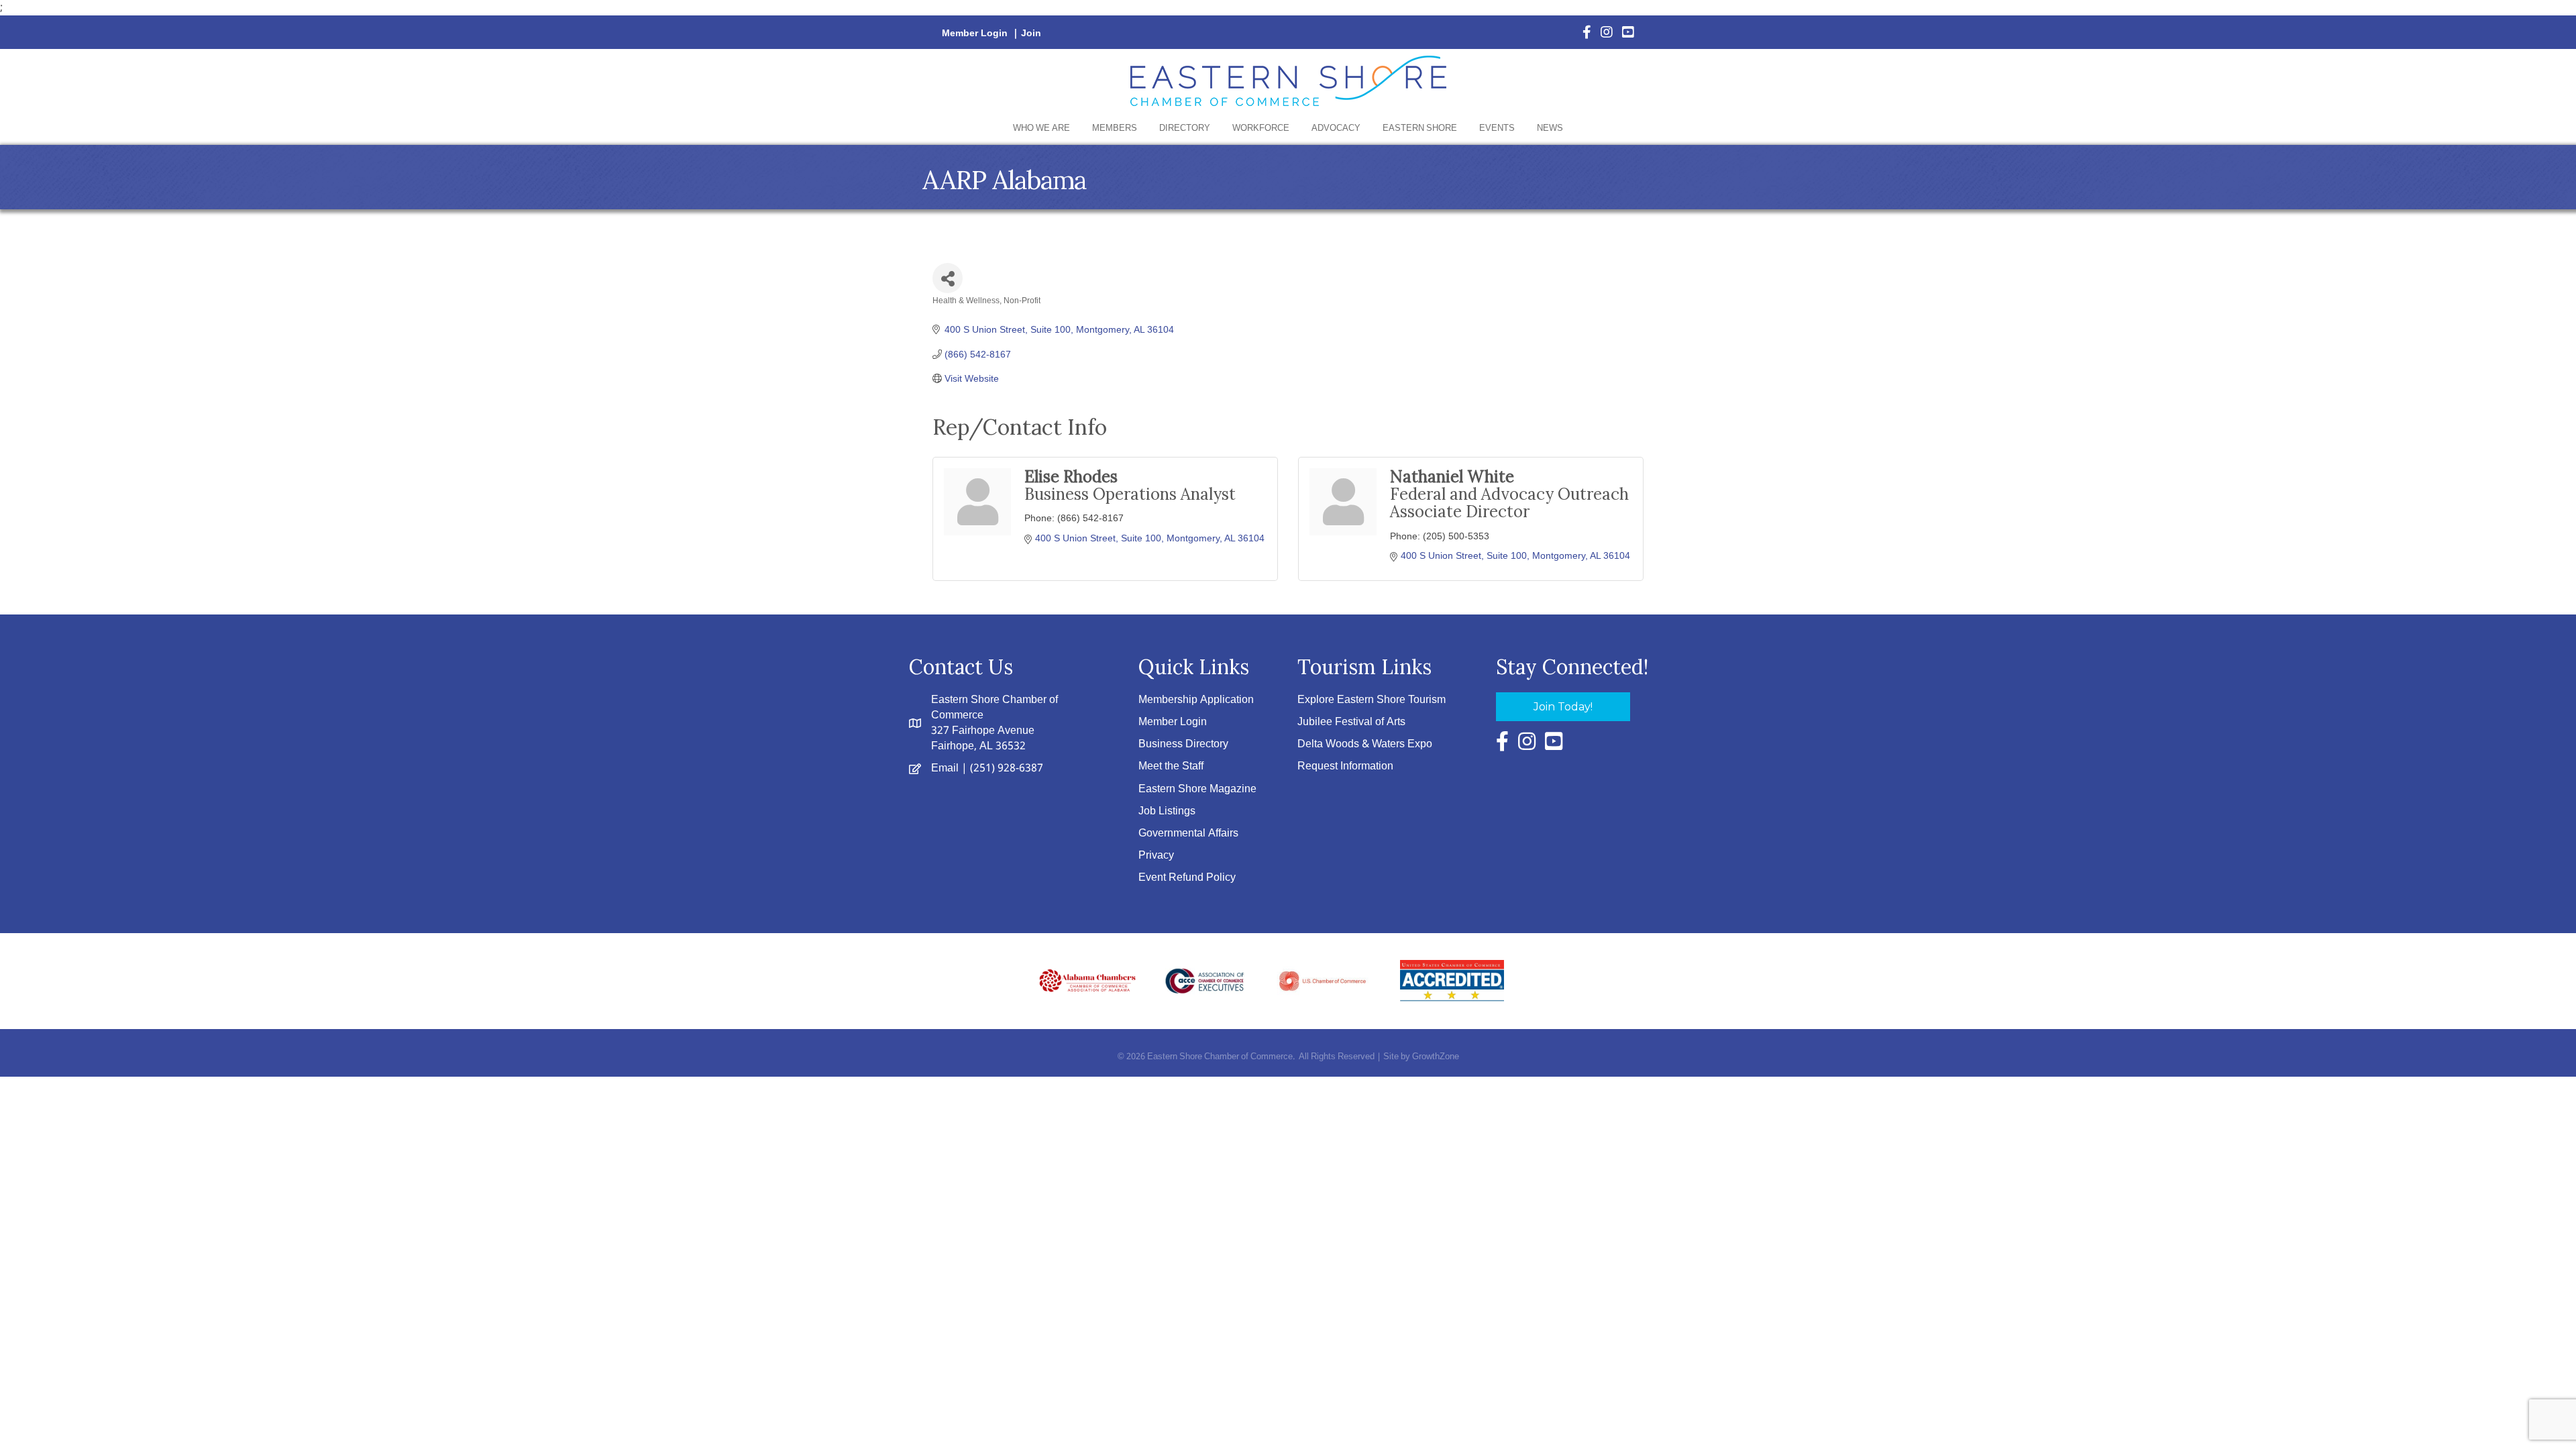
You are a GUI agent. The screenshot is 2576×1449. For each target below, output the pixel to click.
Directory (1185, 128)
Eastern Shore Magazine (1197, 789)
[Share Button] (948, 278)
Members (1115, 128)
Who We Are (1041, 128)
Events (1497, 128)
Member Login (975, 34)
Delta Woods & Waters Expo (1365, 744)
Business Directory (1183, 744)
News (1550, 128)
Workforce (1261, 128)
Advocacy (1336, 128)
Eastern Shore (1420, 128)
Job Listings (1167, 811)
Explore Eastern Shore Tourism (1372, 700)
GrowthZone (1436, 1057)
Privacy (1156, 856)
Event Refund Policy (1187, 878)
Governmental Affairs (1188, 834)
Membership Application (1196, 700)
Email (945, 768)
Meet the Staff (1171, 766)
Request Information (1345, 766)
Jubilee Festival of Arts (1351, 722)
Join (1031, 34)
